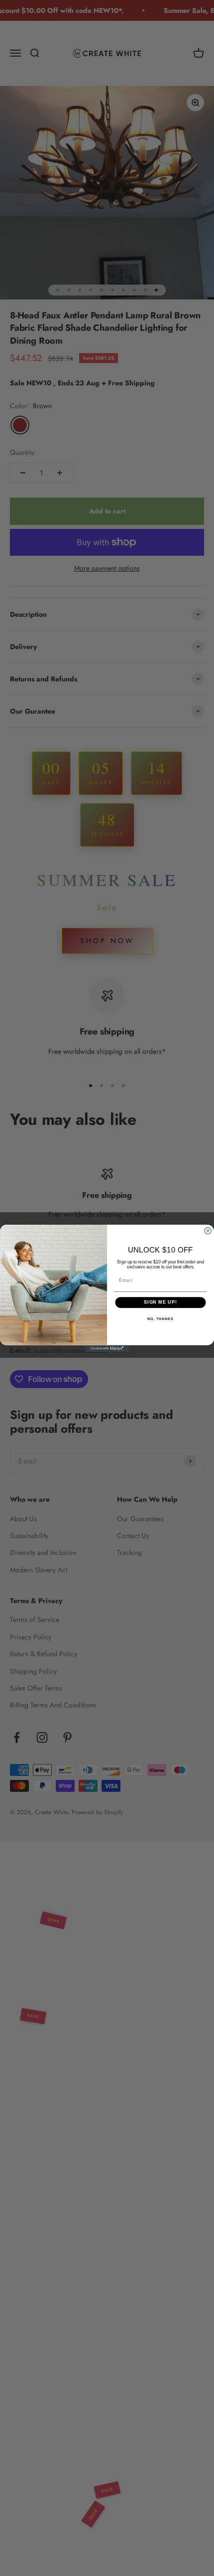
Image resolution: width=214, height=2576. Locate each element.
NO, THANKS (160, 1319)
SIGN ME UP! (160, 1302)
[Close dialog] (208, 1230)
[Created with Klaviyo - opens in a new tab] (107, 1348)
